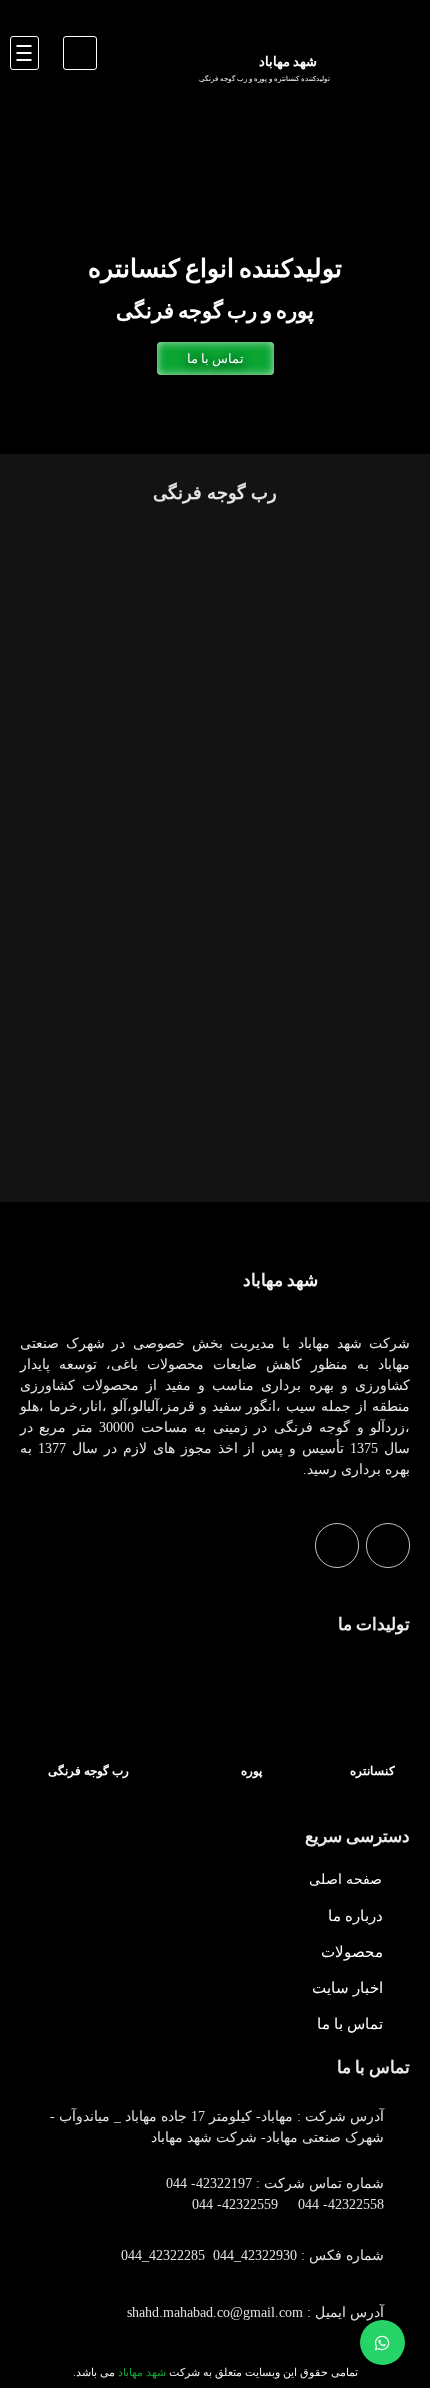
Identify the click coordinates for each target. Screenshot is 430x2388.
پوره (251, 1771)
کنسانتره (372, 1771)
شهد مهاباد (280, 1280)
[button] (80, 53)
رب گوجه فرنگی (88, 1771)
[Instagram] (337, 1545)
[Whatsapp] (388, 1545)
